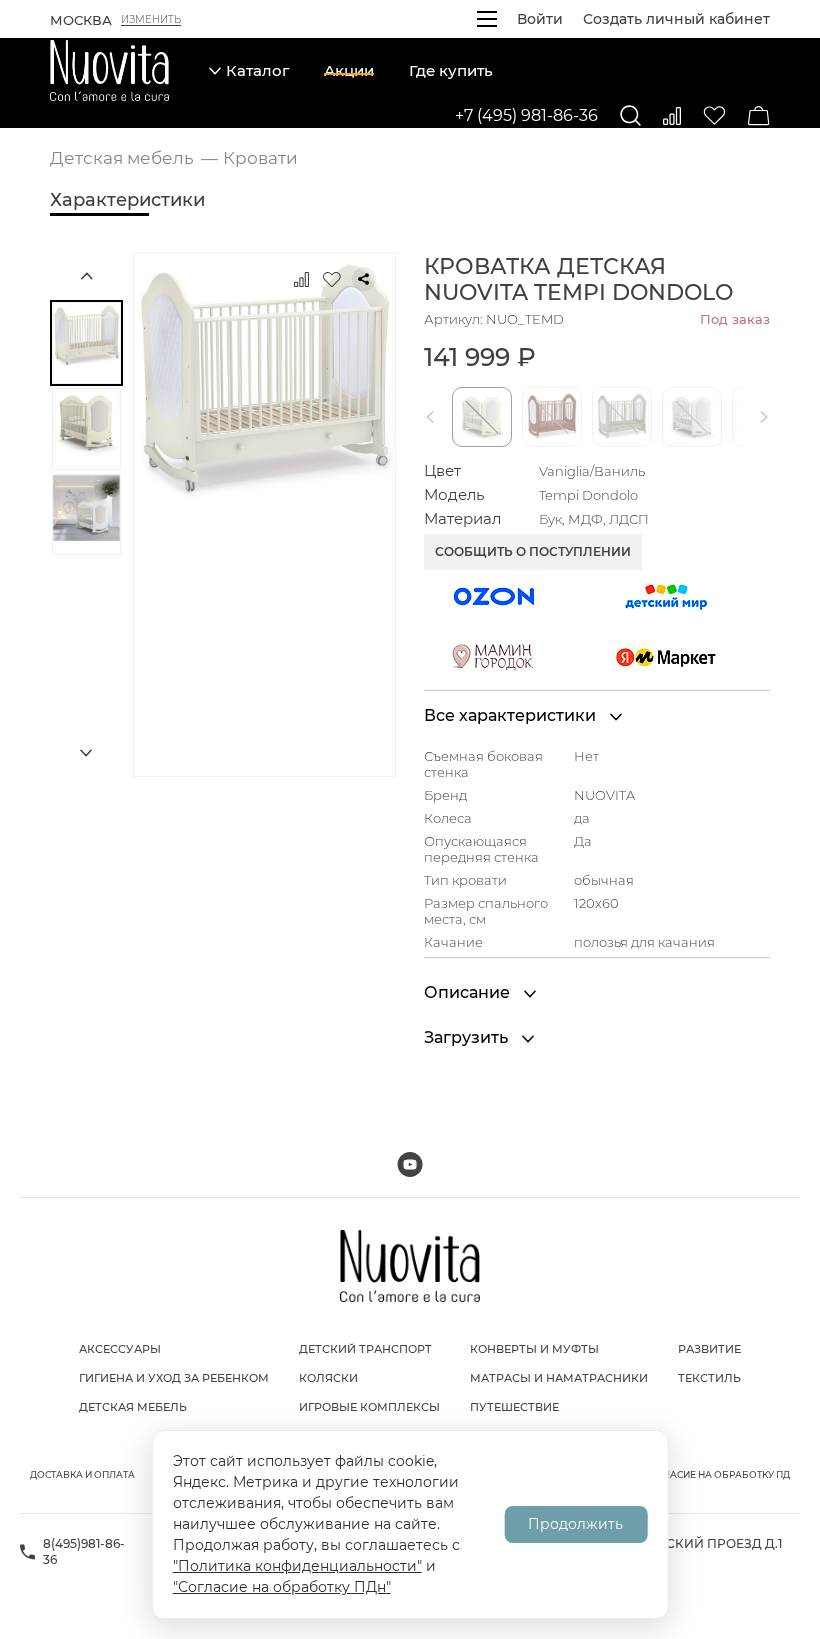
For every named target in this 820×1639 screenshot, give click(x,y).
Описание (469, 992)
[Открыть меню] (487, 19)
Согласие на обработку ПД (717, 1474)
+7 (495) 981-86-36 (526, 115)
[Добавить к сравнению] (302, 279)
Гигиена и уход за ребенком (174, 1378)
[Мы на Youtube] (410, 1164)
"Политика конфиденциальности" (297, 1566)
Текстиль (709, 1378)
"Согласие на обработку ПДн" (282, 1587)
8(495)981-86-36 (84, 1551)
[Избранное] (714, 115)
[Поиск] (630, 115)
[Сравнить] (672, 116)
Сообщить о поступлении (533, 551)
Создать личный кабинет (676, 19)
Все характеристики (512, 715)
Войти (540, 19)
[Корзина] (759, 116)
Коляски (328, 1378)
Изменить (151, 20)
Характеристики (127, 200)
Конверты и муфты (534, 1349)
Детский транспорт (365, 1349)
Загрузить (468, 1037)
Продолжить (575, 1524)
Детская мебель (133, 1407)
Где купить (451, 70)
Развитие (709, 1349)
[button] (434, 417)
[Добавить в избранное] (332, 279)
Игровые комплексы (369, 1407)
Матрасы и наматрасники (559, 1378)
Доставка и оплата (82, 1474)
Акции (349, 70)
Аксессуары (120, 1349)
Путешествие (514, 1407)
